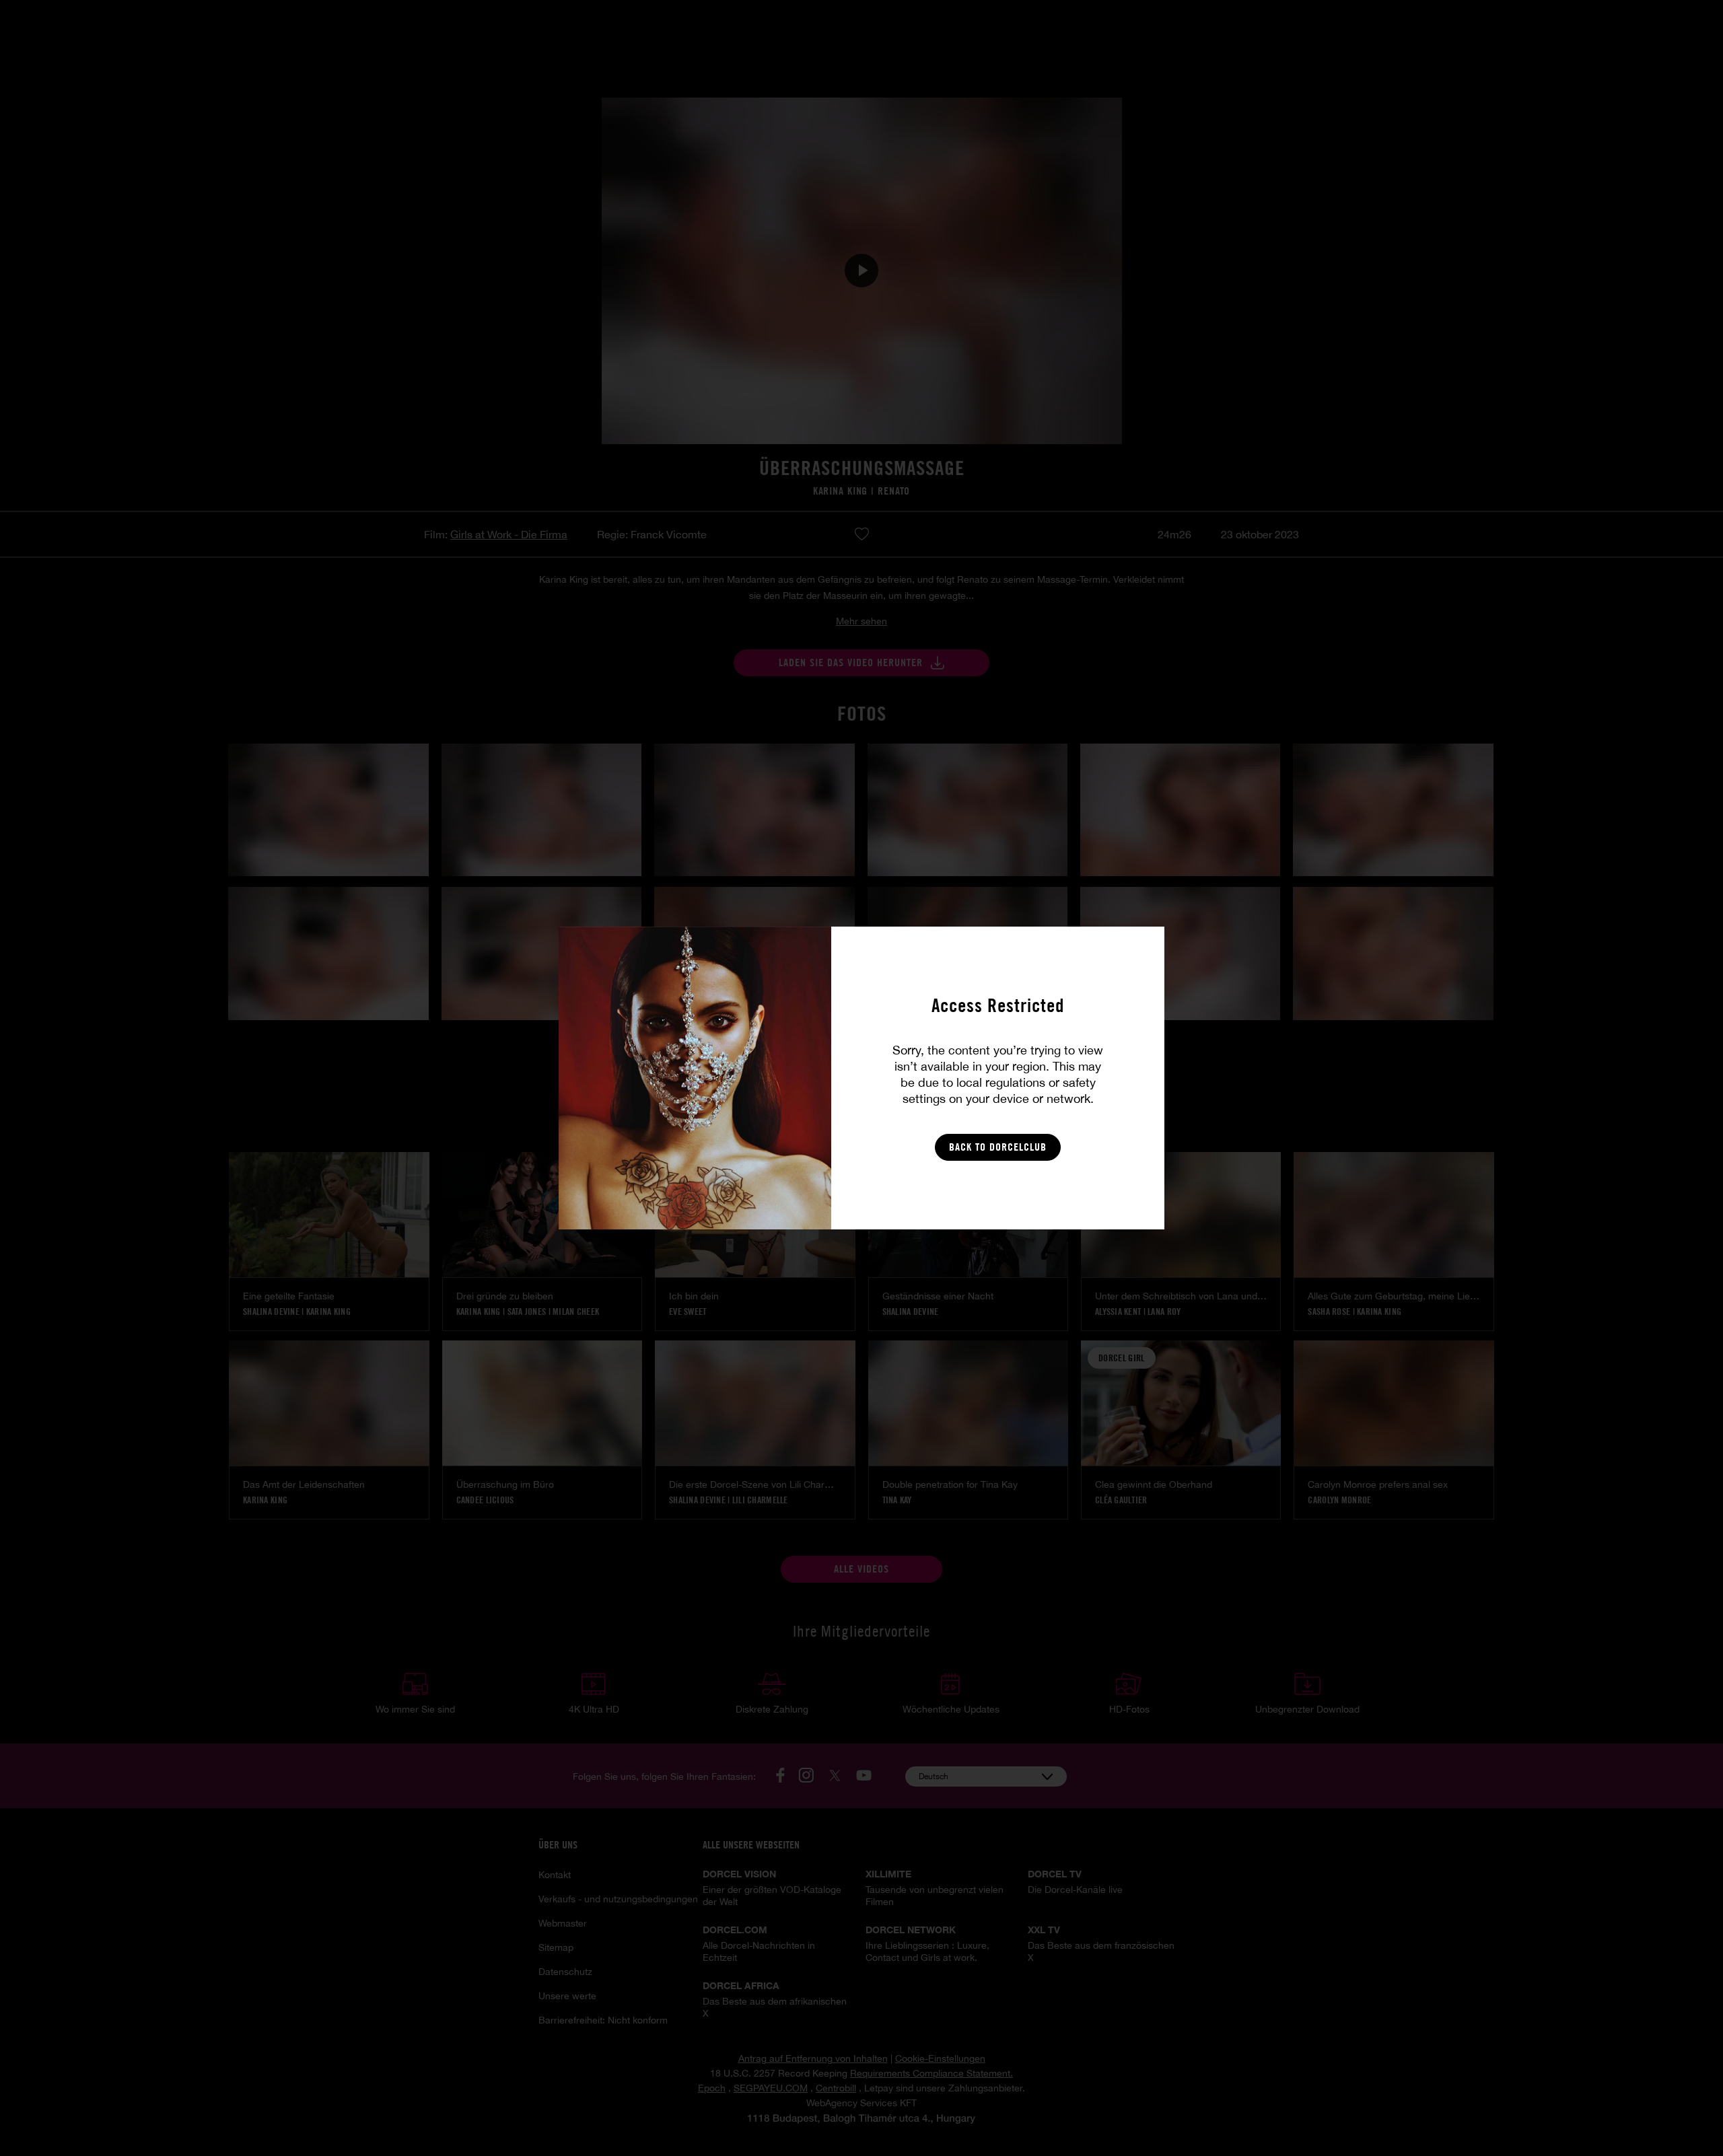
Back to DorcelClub (998, 1147)
